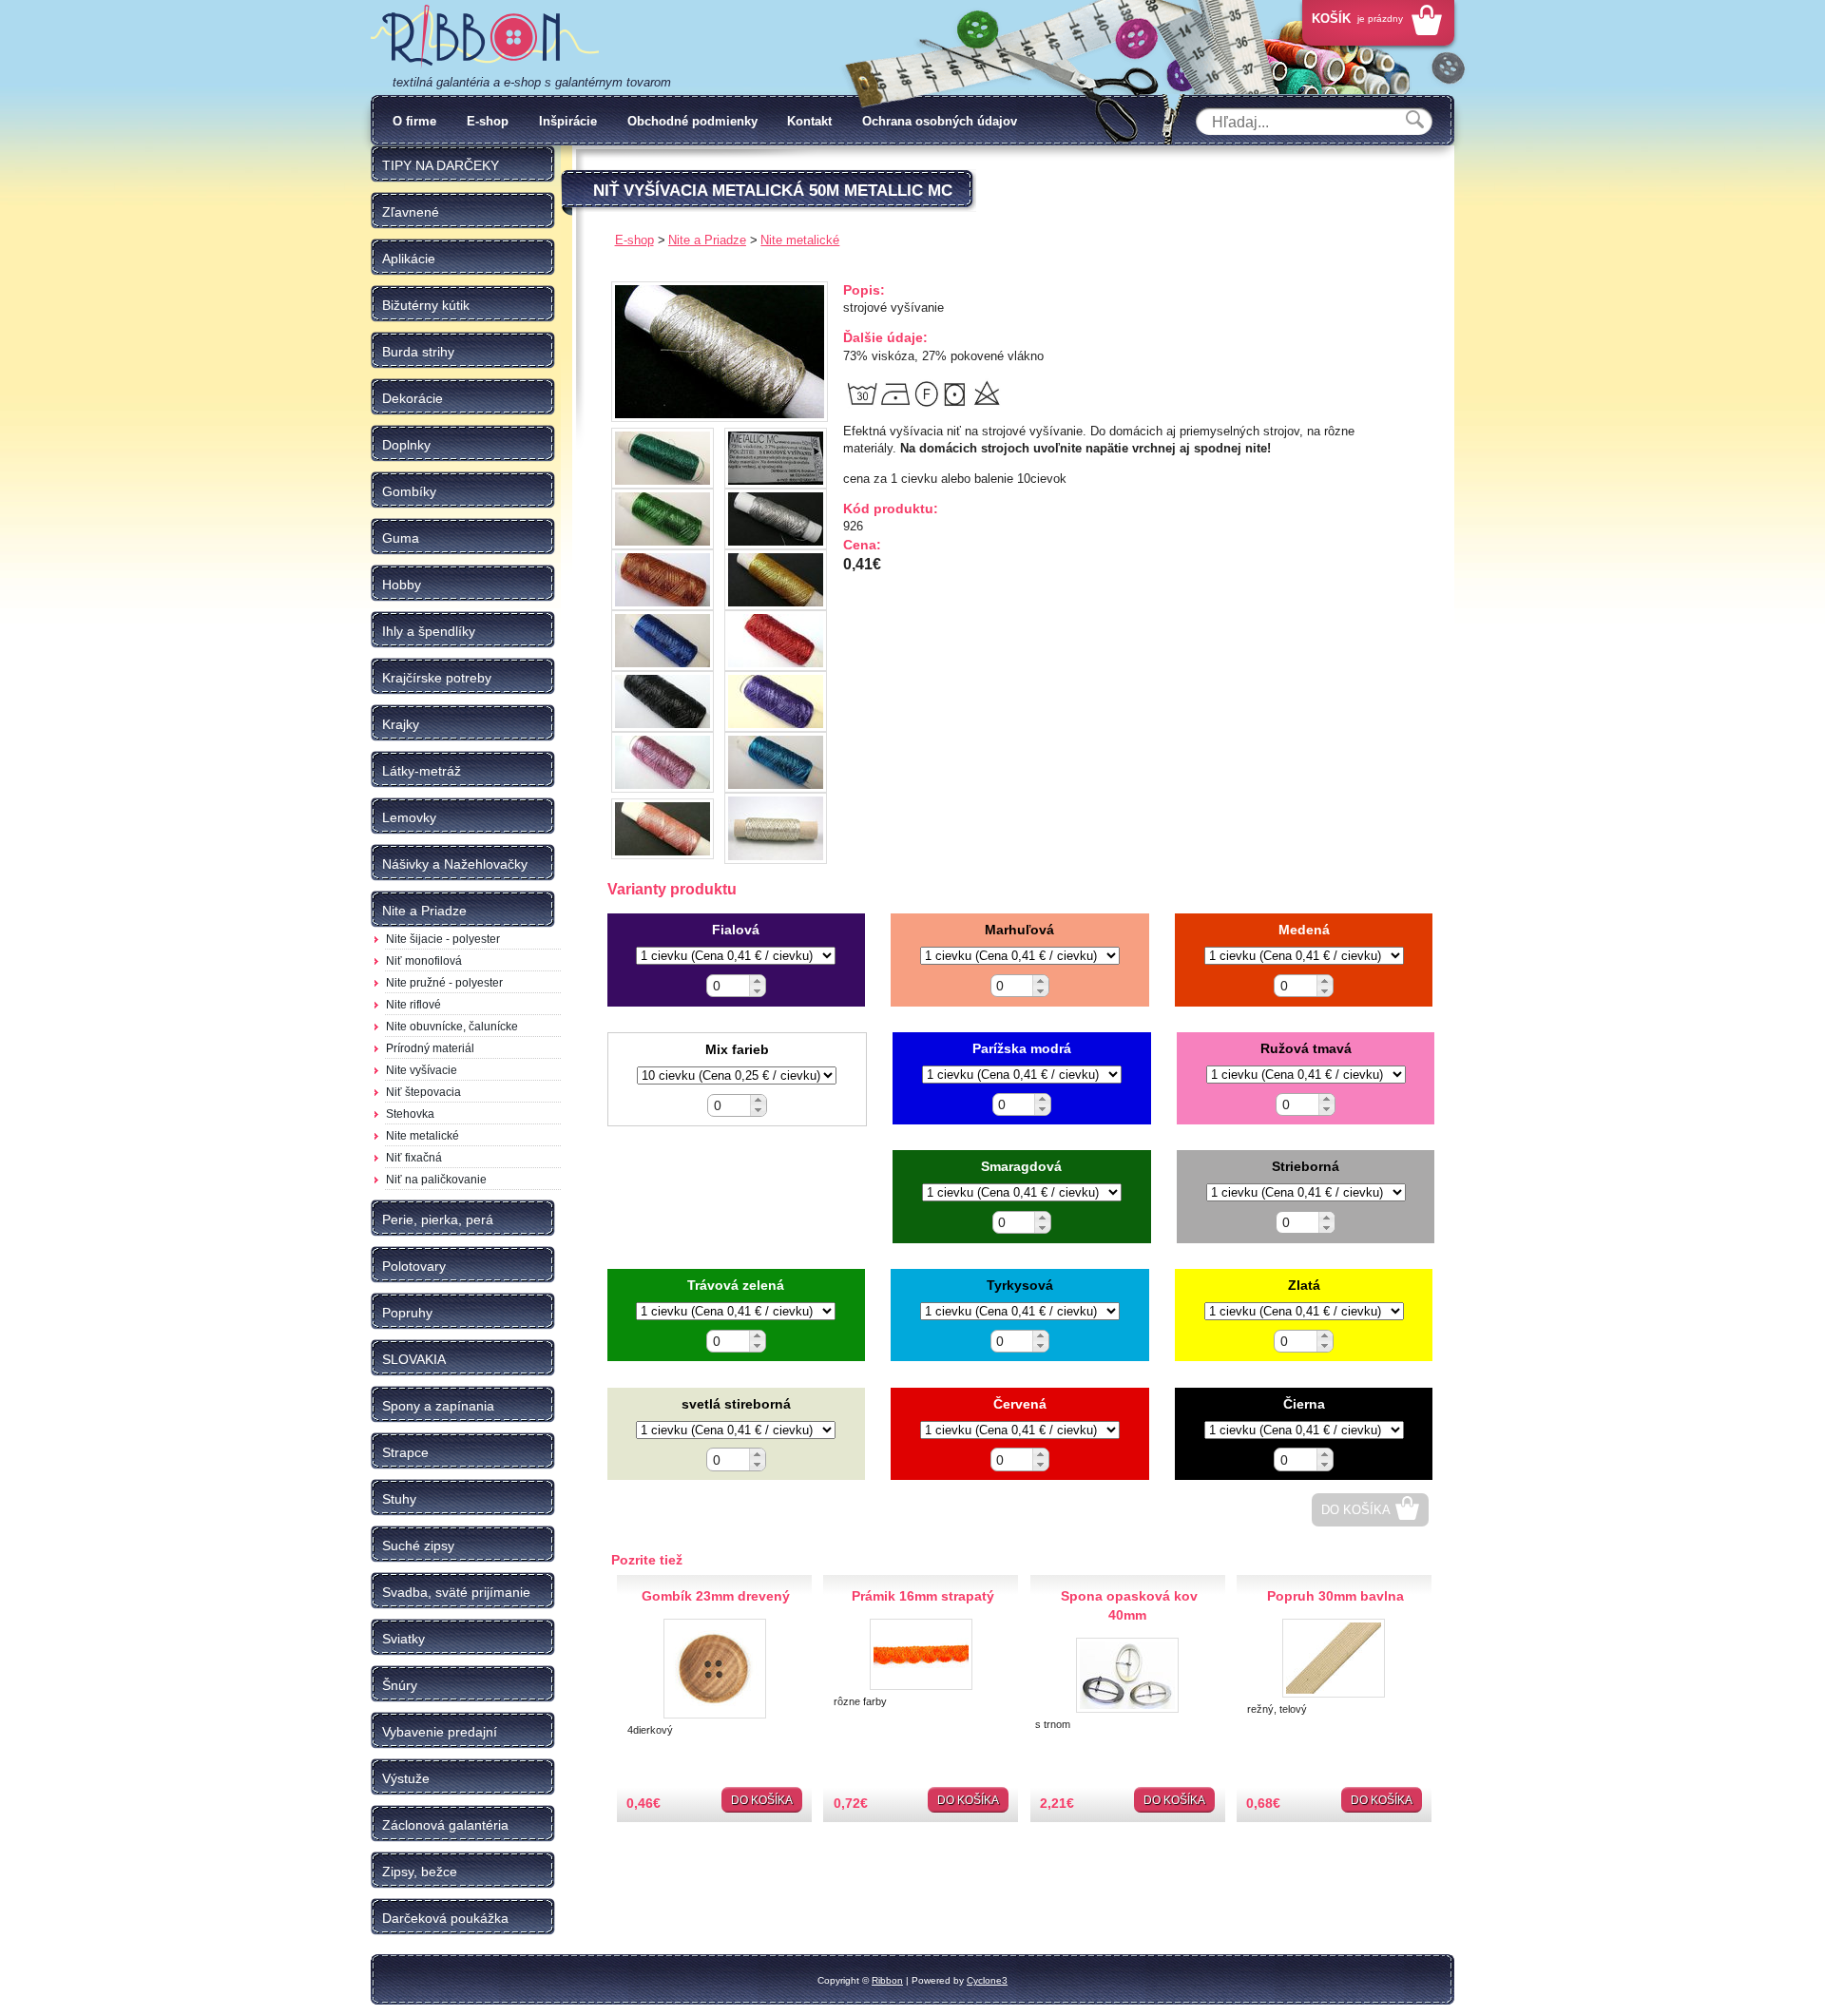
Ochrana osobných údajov (940, 121)
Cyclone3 (987, 1980)
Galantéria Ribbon (485, 37)
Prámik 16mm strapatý (923, 1596)
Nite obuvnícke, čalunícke (452, 1027)
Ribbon (887, 1980)
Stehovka (410, 1114)
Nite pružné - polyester (444, 983)
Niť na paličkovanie (436, 1180)
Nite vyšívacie (422, 1070)
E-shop (488, 121)
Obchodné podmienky (692, 121)
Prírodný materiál (430, 1048)
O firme (414, 121)
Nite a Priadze (707, 240)
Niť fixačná (414, 1158)
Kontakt (809, 121)
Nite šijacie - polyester (443, 939)
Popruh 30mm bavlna (1335, 1596)
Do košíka (1356, 1510)
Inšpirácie (568, 121)
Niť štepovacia (423, 1092)
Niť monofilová (424, 961)
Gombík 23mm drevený (716, 1596)
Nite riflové (413, 1005)
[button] (757, 980)
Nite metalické (423, 1136)
